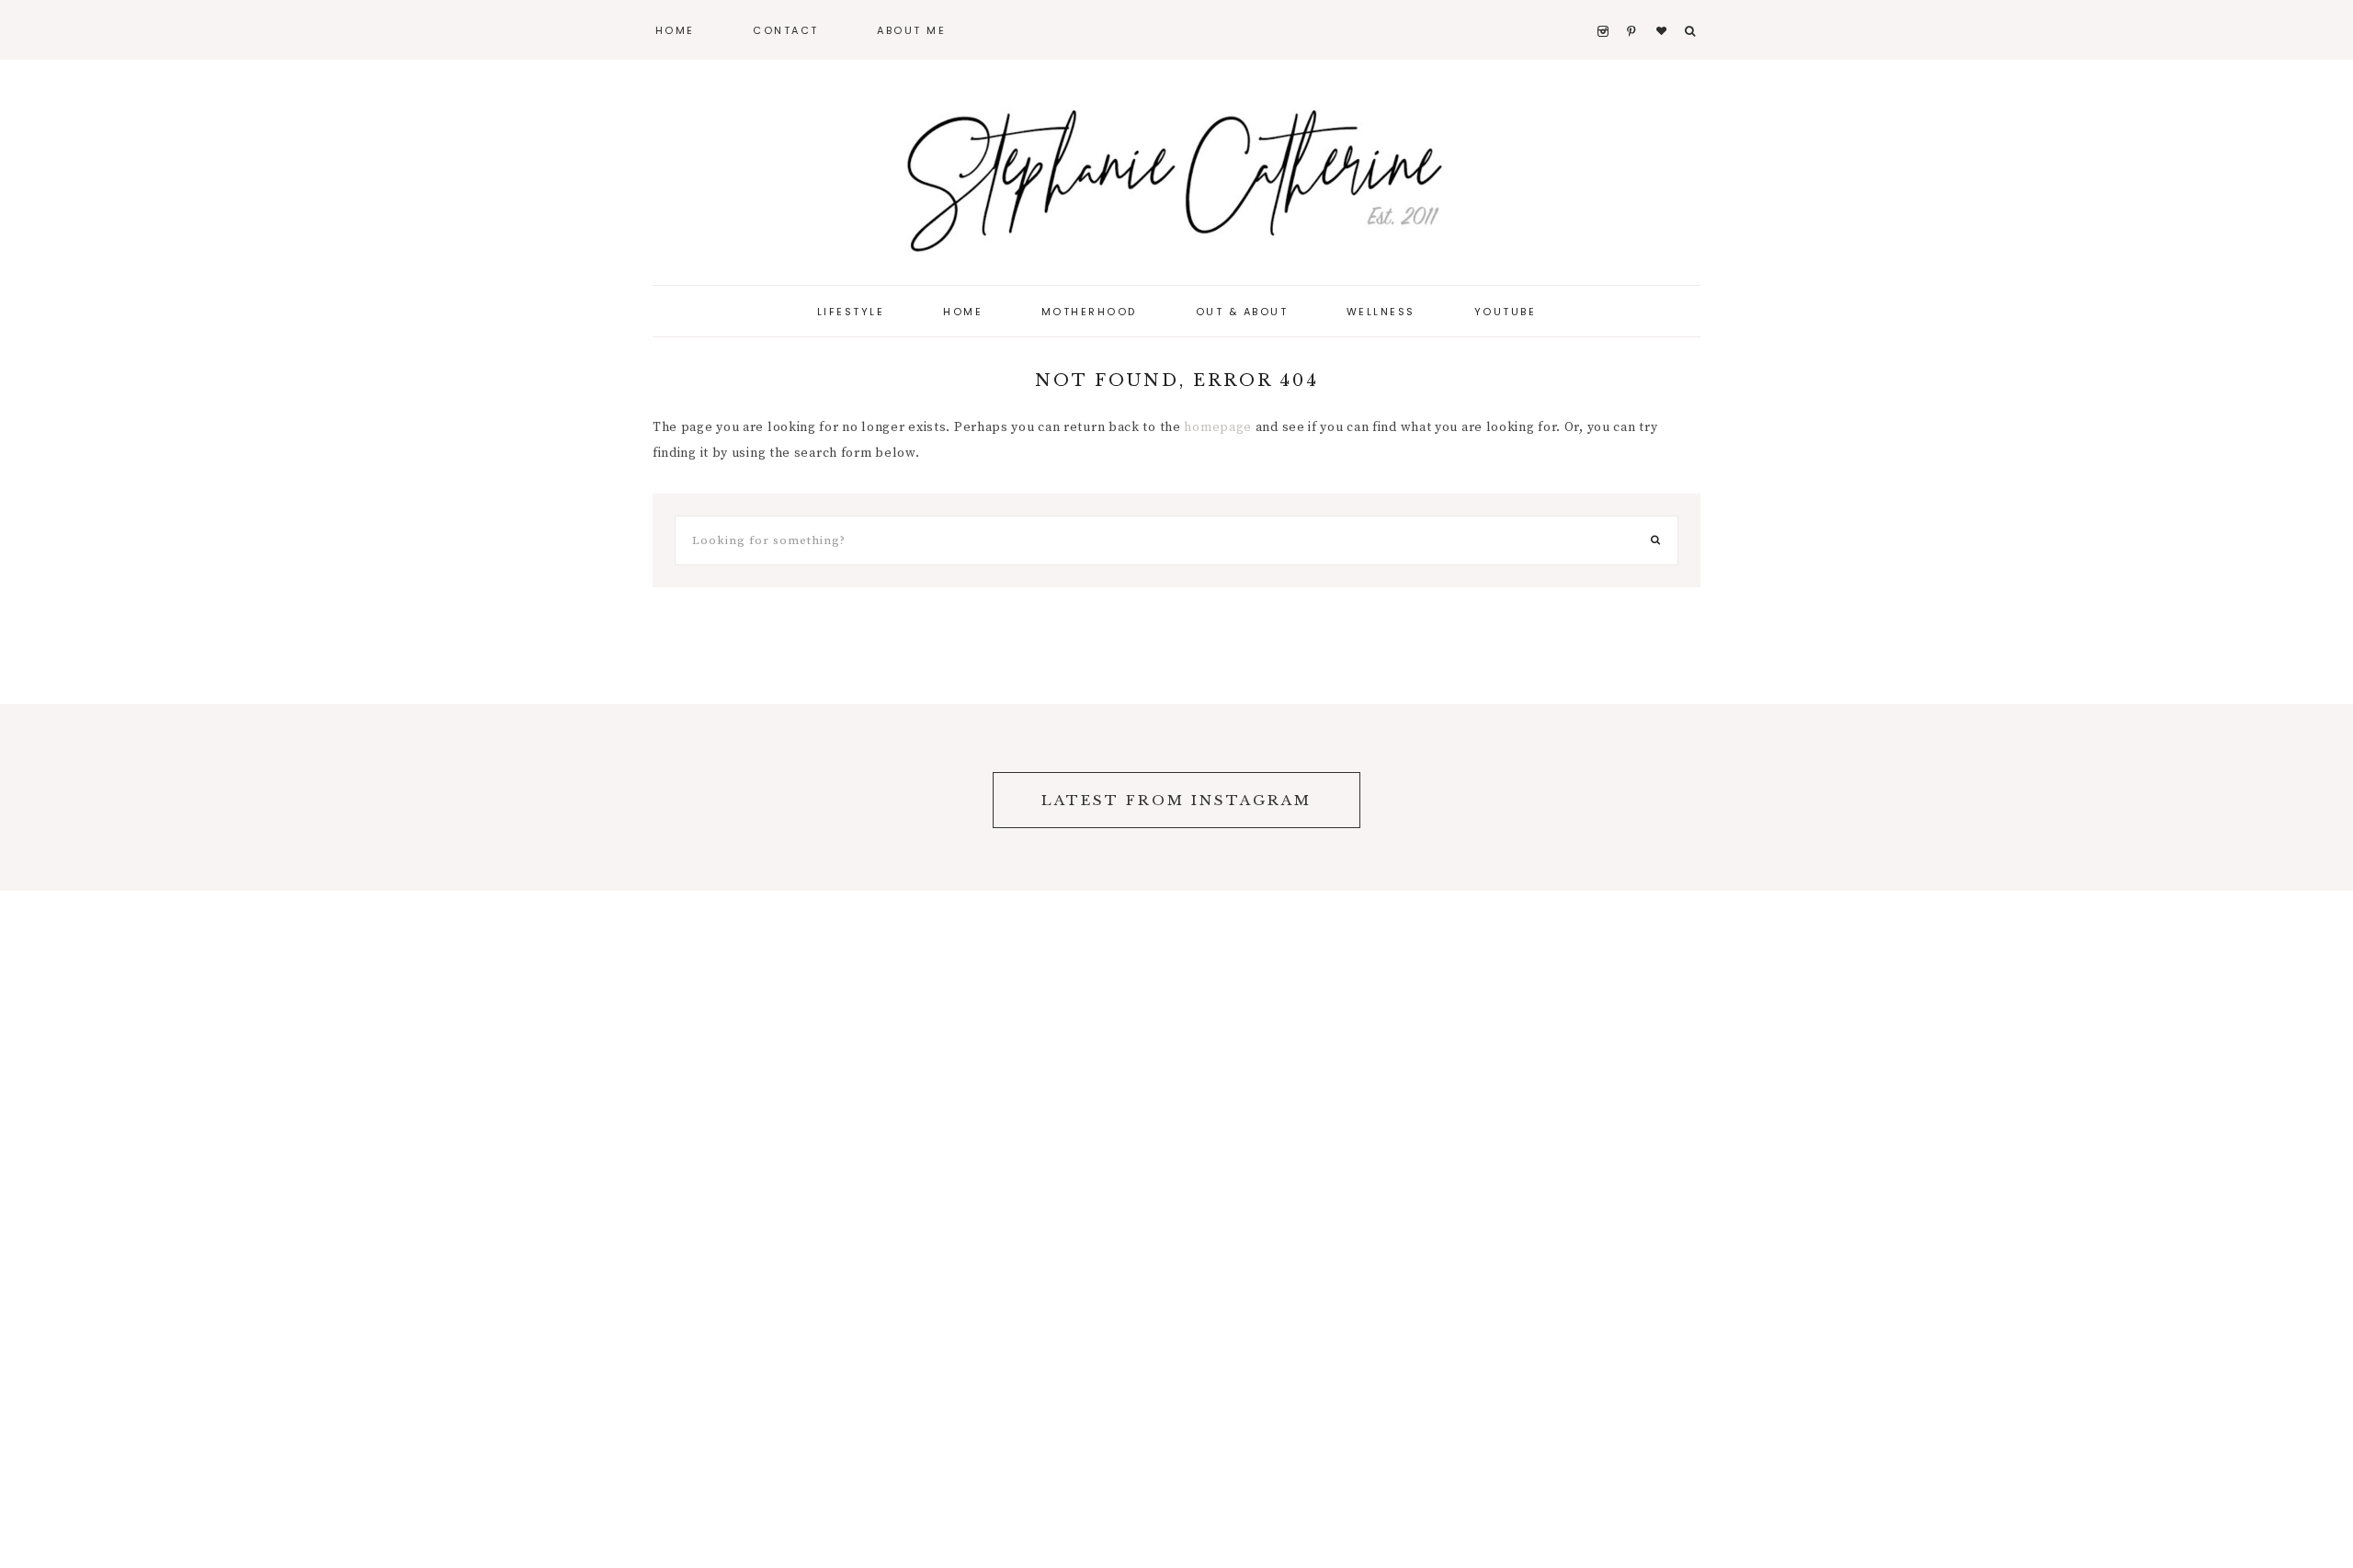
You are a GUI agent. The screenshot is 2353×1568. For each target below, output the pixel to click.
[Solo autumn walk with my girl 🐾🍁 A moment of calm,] (2206, 797)
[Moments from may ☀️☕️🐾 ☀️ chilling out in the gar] (735, 797)
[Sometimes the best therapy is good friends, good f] (441, 797)
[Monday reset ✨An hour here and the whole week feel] (1618, 797)
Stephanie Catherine (1176, 175)
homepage (1218, 427)
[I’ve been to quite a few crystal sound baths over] (147, 797)
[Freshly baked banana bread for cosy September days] (1912, 797)
